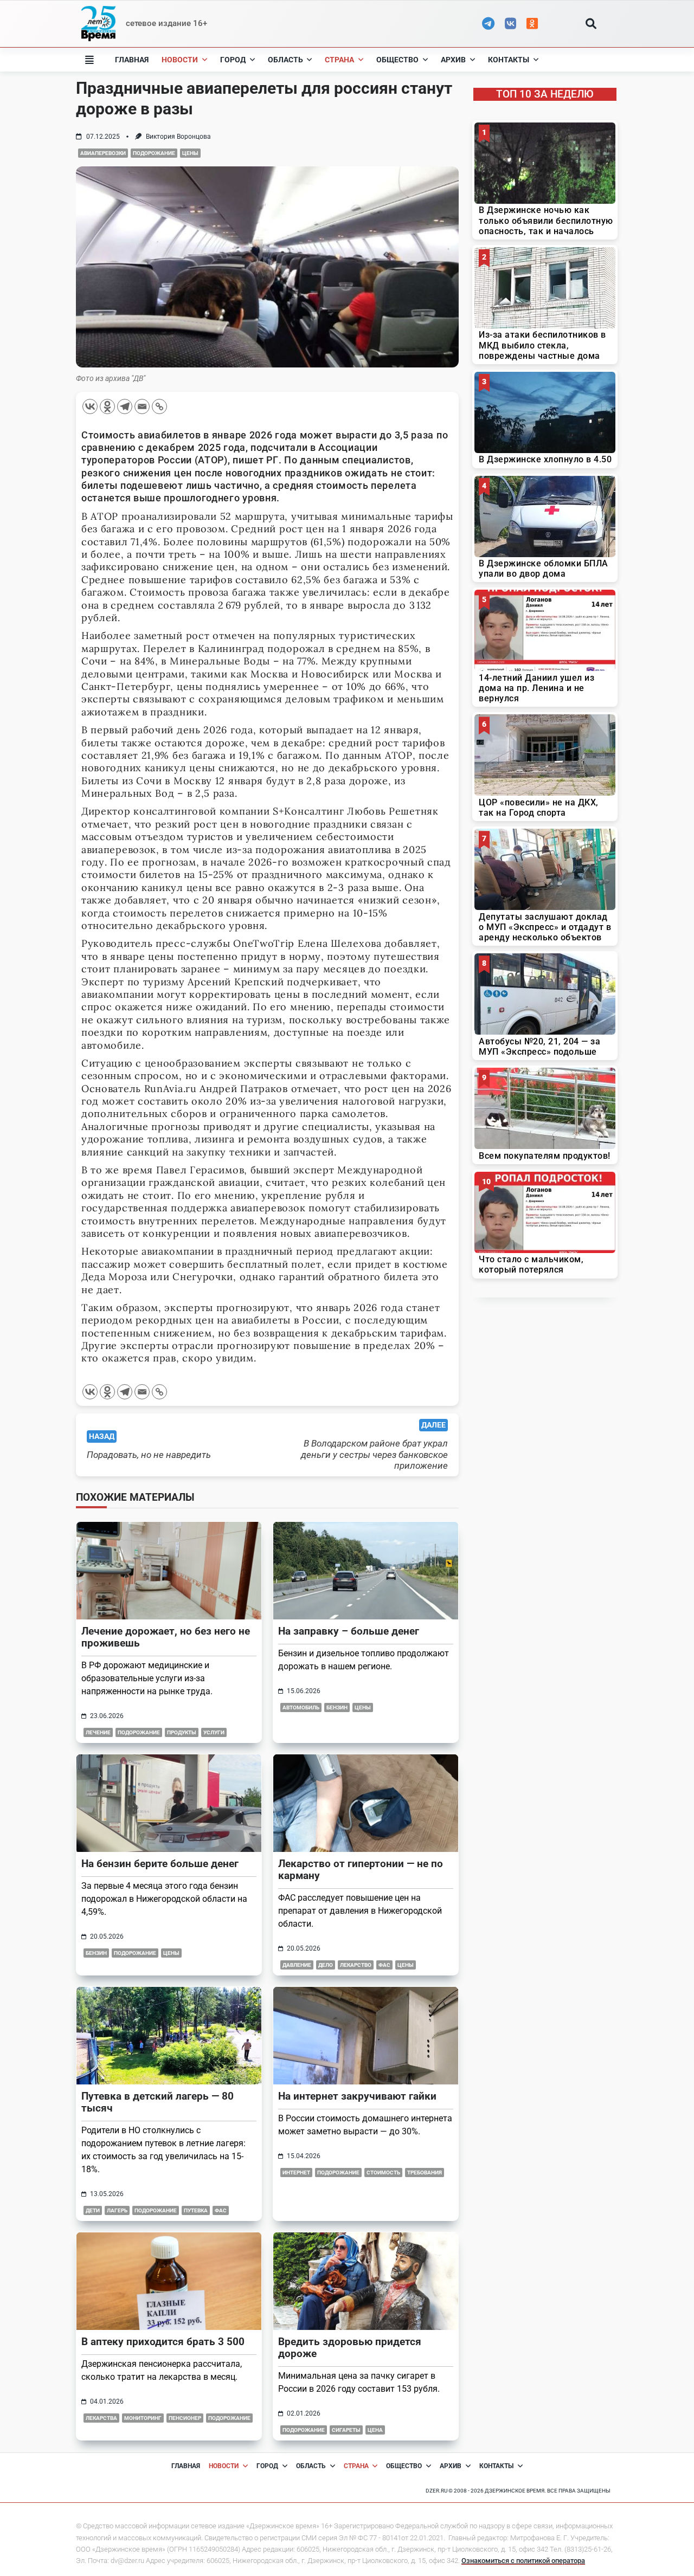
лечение (98, 1732)
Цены (190, 153)
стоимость (383, 2173)
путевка (196, 2210)
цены (171, 1953)
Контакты (509, 60)
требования (425, 2173)
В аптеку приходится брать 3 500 (163, 2342)
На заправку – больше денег (349, 1631)
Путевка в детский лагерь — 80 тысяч (158, 2102)
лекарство (356, 1965)
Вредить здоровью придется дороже (350, 2348)
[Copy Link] (159, 406)
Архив (453, 60)
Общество (397, 60)
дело (326, 1965)
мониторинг (143, 2418)
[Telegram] (125, 406)
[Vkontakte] (90, 406)
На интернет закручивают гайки (357, 2096)
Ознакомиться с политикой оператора (523, 2561)
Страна (339, 60)
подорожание (154, 153)
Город (233, 60)
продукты (182, 1732)
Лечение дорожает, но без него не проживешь (166, 1637)
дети (93, 2210)
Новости (180, 60)
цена (375, 2430)
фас (384, 1965)
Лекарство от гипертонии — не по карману (361, 1870)
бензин (337, 1707)
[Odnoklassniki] (107, 406)
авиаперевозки (103, 153)
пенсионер (185, 2418)
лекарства (101, 2418)
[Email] (142, 406)
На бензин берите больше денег (160, 1864)
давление (297, 1965)
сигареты (346, 2430)
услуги (214, 1732)
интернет (296, 2173)
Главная (132, 60)
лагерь (117, 2210)
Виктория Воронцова (178, 137)
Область (285, 60)
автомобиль (301, 1707)
